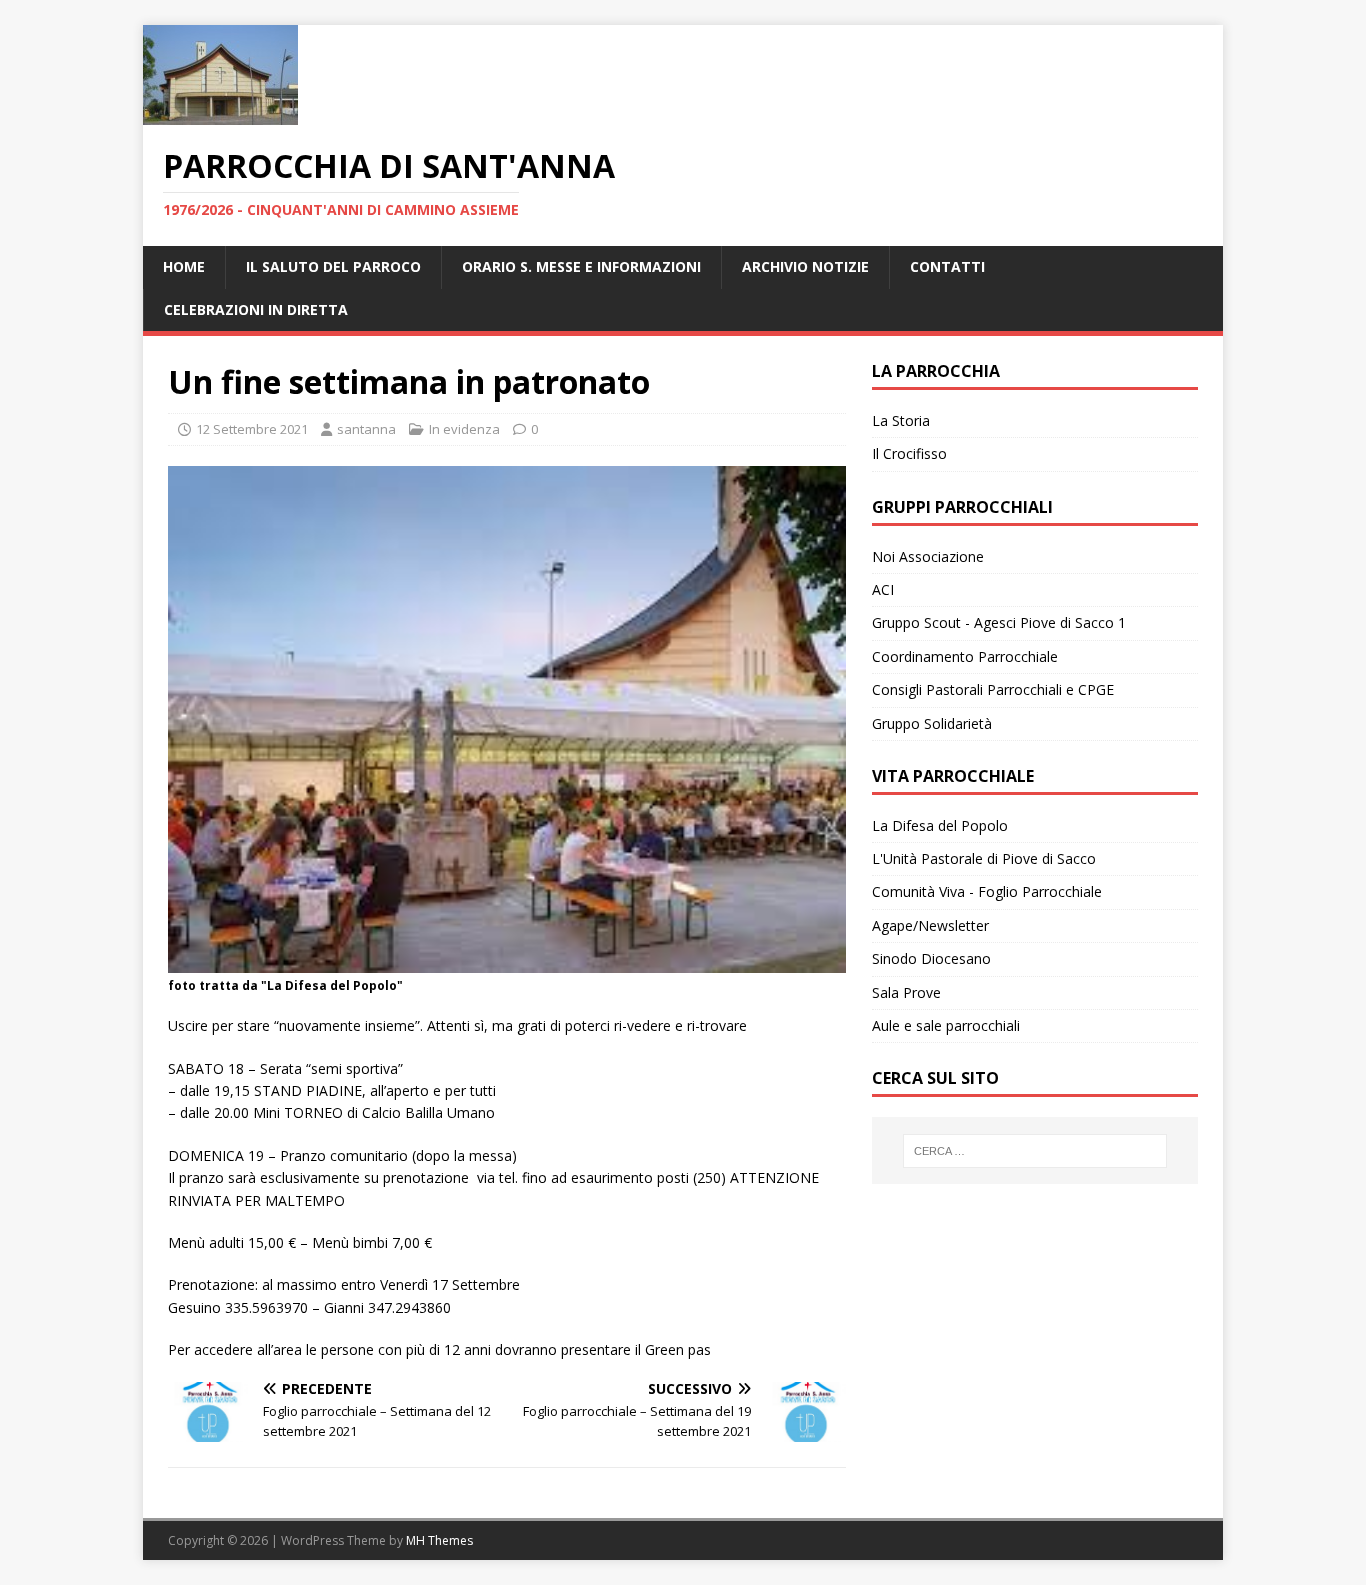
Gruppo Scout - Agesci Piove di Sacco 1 (999, 622)
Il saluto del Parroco (333, 266)
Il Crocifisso (909, 453)
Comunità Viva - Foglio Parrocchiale (987, 891)
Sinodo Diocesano (931, 958)
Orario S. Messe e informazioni (581, 266)
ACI (883, 589)
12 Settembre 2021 (252, 429)
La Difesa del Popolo (940, 825)
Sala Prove (906, 992)
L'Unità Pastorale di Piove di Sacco (984, 858)
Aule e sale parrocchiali (946, 1025)
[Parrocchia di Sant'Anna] (220, 113)
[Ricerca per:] (1035, 1151)
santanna (366, 429)
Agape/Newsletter (930, 925)
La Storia (901, 420)
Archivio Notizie (805, 266)
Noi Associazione (928, 556)
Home (184, 266)
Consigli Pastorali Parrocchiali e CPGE (993, 689)
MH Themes (439, 1540)
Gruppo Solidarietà (932, 723)
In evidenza (464, 429)
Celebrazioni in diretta (256, 309)
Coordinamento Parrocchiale (965, 656)
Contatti (947, 266)
